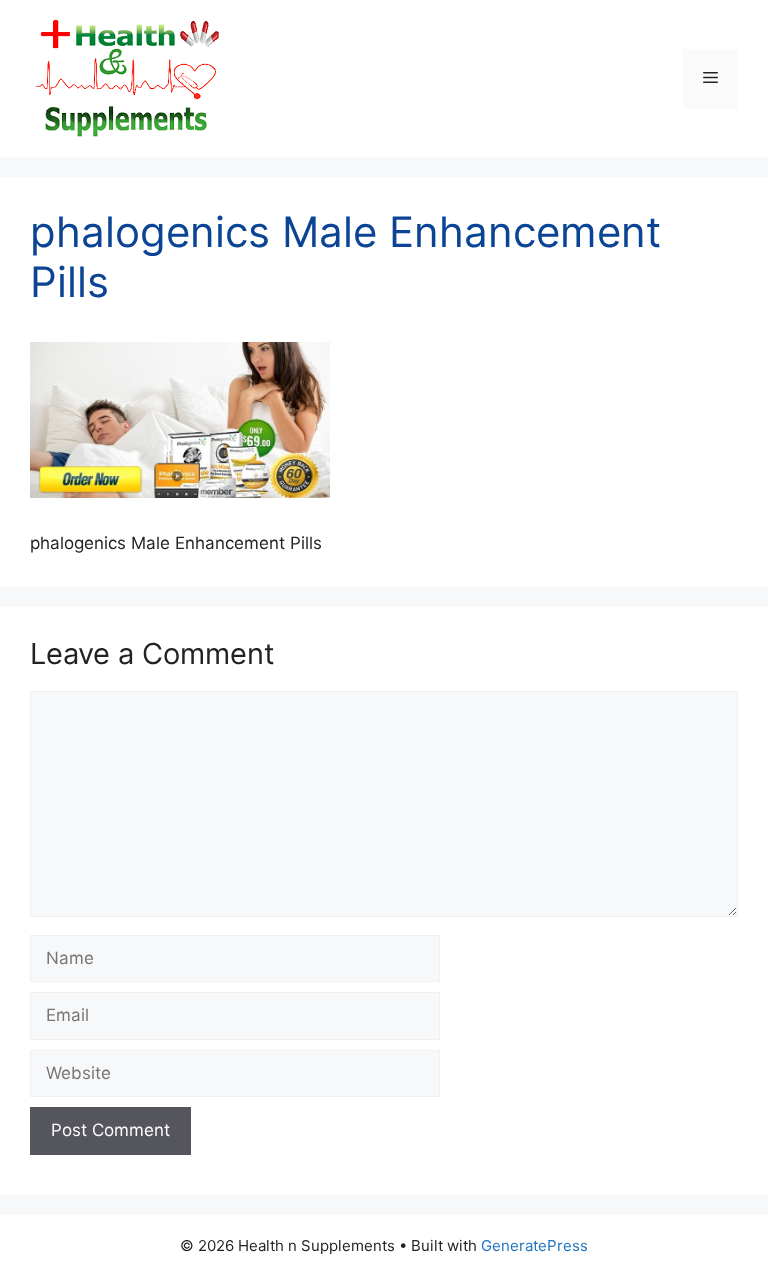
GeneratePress (534, 1245)
